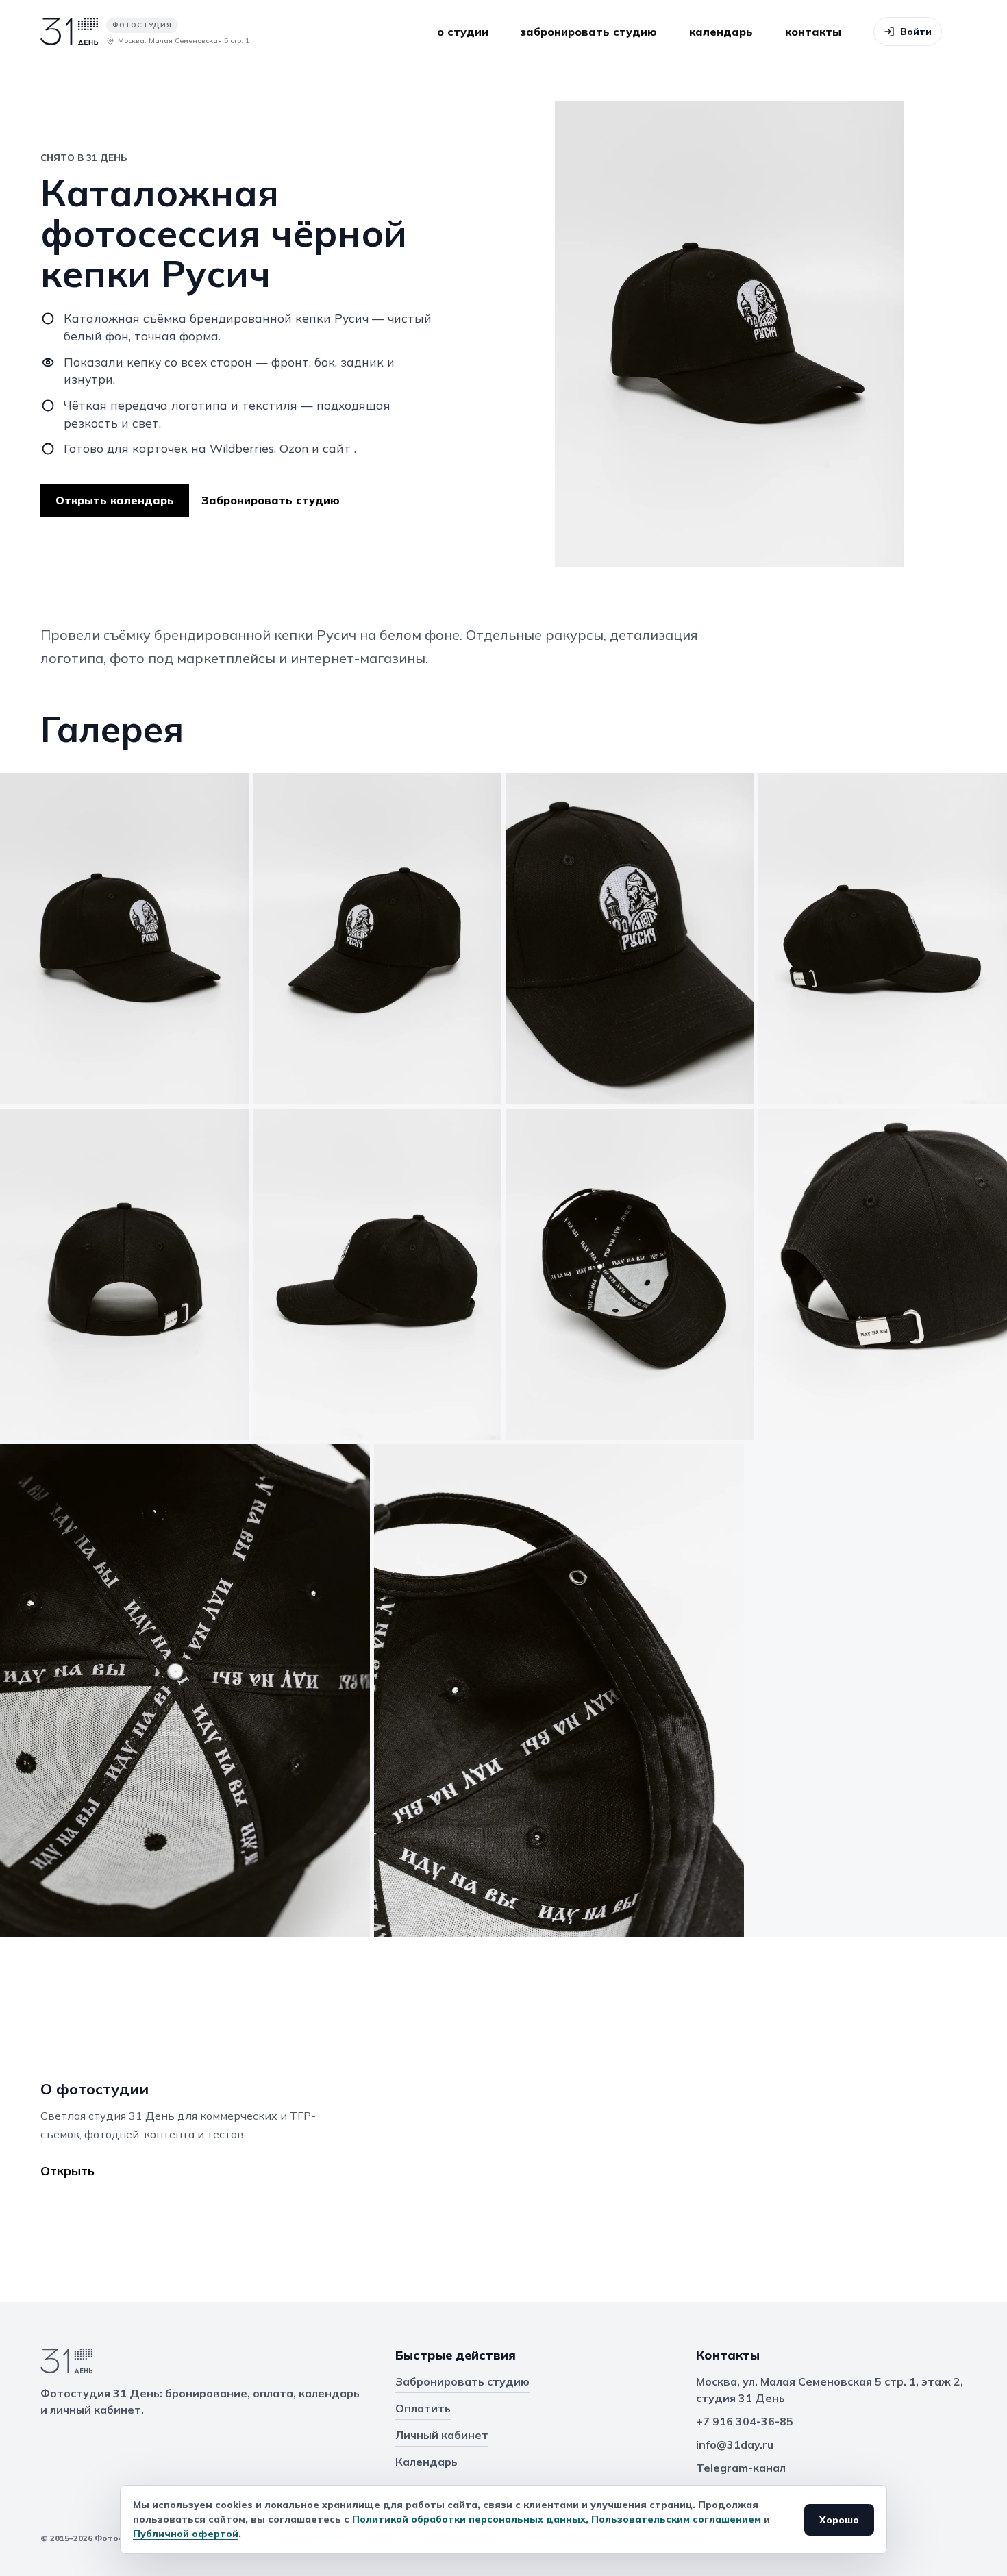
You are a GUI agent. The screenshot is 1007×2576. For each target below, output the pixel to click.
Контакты (813, 32)
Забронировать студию (589, 32)
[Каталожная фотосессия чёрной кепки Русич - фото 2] (377, 939)
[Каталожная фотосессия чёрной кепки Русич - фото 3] (630, 939)
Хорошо (839, 2520)
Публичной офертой (186, 2534)
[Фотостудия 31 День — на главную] (112, 2363)
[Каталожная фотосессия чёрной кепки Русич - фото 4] (883, 939)
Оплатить (423, 2408)
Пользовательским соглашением (676, 2519)
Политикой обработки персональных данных (469, 2519)
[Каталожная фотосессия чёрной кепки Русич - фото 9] (185, 1691)
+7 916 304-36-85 (745, 2421)
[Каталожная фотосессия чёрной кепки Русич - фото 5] (124, 1274)
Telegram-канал (741, 2468)
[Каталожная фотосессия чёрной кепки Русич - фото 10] (559, 1691)
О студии (463, 32)
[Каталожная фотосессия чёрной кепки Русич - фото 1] (124, 939)
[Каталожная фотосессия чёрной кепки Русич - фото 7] (630, 1274)
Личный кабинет (442, 2435)
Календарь (721, 32)
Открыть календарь (115, 500)
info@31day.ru (735, 2444)
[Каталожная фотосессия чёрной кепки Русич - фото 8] (883, 1274)
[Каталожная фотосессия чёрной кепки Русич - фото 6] (377, 1274)
